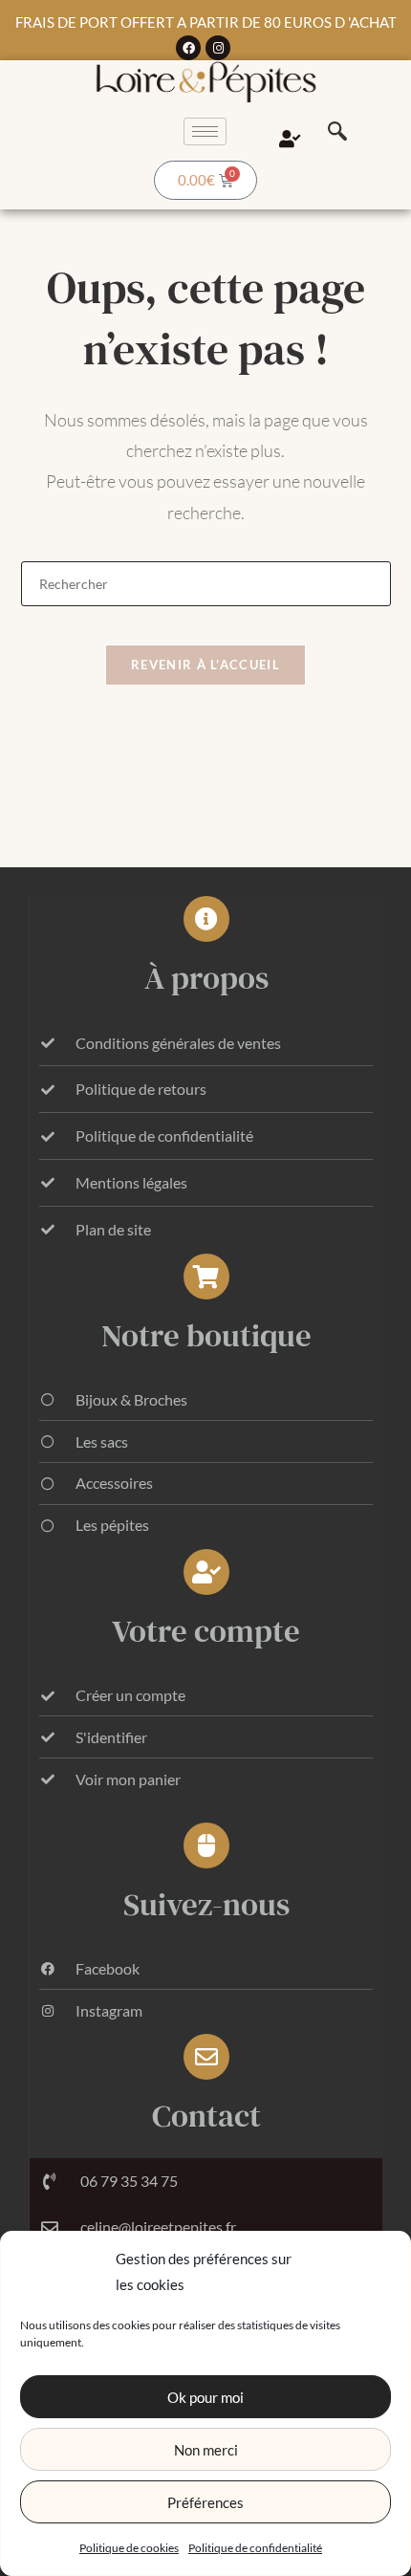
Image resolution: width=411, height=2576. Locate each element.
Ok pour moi (205, 2397)
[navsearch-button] (337, 132)
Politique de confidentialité (255, 2548)
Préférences (205, 2502)
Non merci (206, 2450)
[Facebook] (188, 48)
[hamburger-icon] (205, 131)
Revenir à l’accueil (205, 665)
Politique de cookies (129, 2548)
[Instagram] (218, 48)
